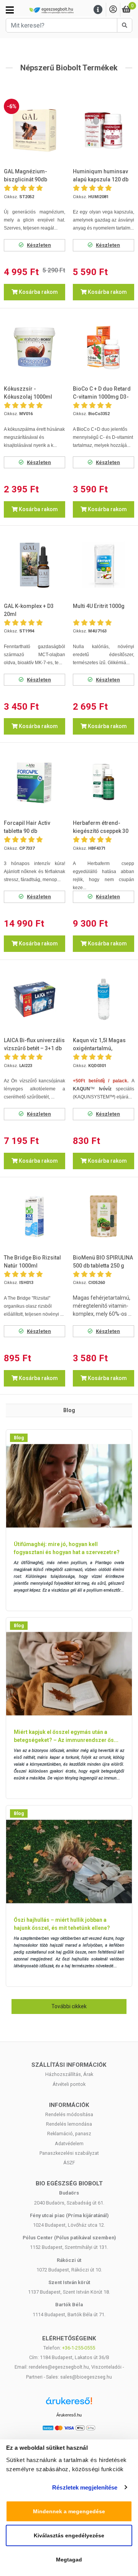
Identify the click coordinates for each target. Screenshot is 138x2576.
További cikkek (69, 2006)
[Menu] (98, 10)
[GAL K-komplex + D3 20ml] (34, 565)
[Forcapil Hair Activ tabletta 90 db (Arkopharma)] (34, 782)
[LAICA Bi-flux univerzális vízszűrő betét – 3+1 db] (34, 999)
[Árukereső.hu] (69, 2404)
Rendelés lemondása (69, 2124)
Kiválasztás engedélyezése (69, 2535)
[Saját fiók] (113, 10)
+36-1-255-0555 (79, 2348)
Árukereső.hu (69, 2415)
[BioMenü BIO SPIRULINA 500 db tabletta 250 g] (103, 1216)
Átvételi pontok (69, 2084)
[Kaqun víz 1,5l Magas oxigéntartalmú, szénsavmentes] (103, 999)
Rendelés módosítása (69, 2114)
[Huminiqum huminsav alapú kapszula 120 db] (103, 130)
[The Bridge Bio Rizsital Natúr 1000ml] (34, 1216)
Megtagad (69, 2560)
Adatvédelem (69, 2143)
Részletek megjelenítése (85, 2487)
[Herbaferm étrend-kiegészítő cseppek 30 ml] (103, 782)
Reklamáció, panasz (69, 2134)
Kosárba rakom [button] (38, 292)
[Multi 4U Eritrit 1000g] (103, 565)
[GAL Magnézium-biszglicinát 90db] (34, 130)
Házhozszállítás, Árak (69, 2074)
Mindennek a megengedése (69, 2511)
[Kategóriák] (10, 10)
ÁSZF (69, 2163)
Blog (19, 1438)
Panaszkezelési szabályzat (69, 2153)
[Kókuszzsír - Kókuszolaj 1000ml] (34, 347)
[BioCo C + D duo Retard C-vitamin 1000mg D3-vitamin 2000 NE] (103, 347)
